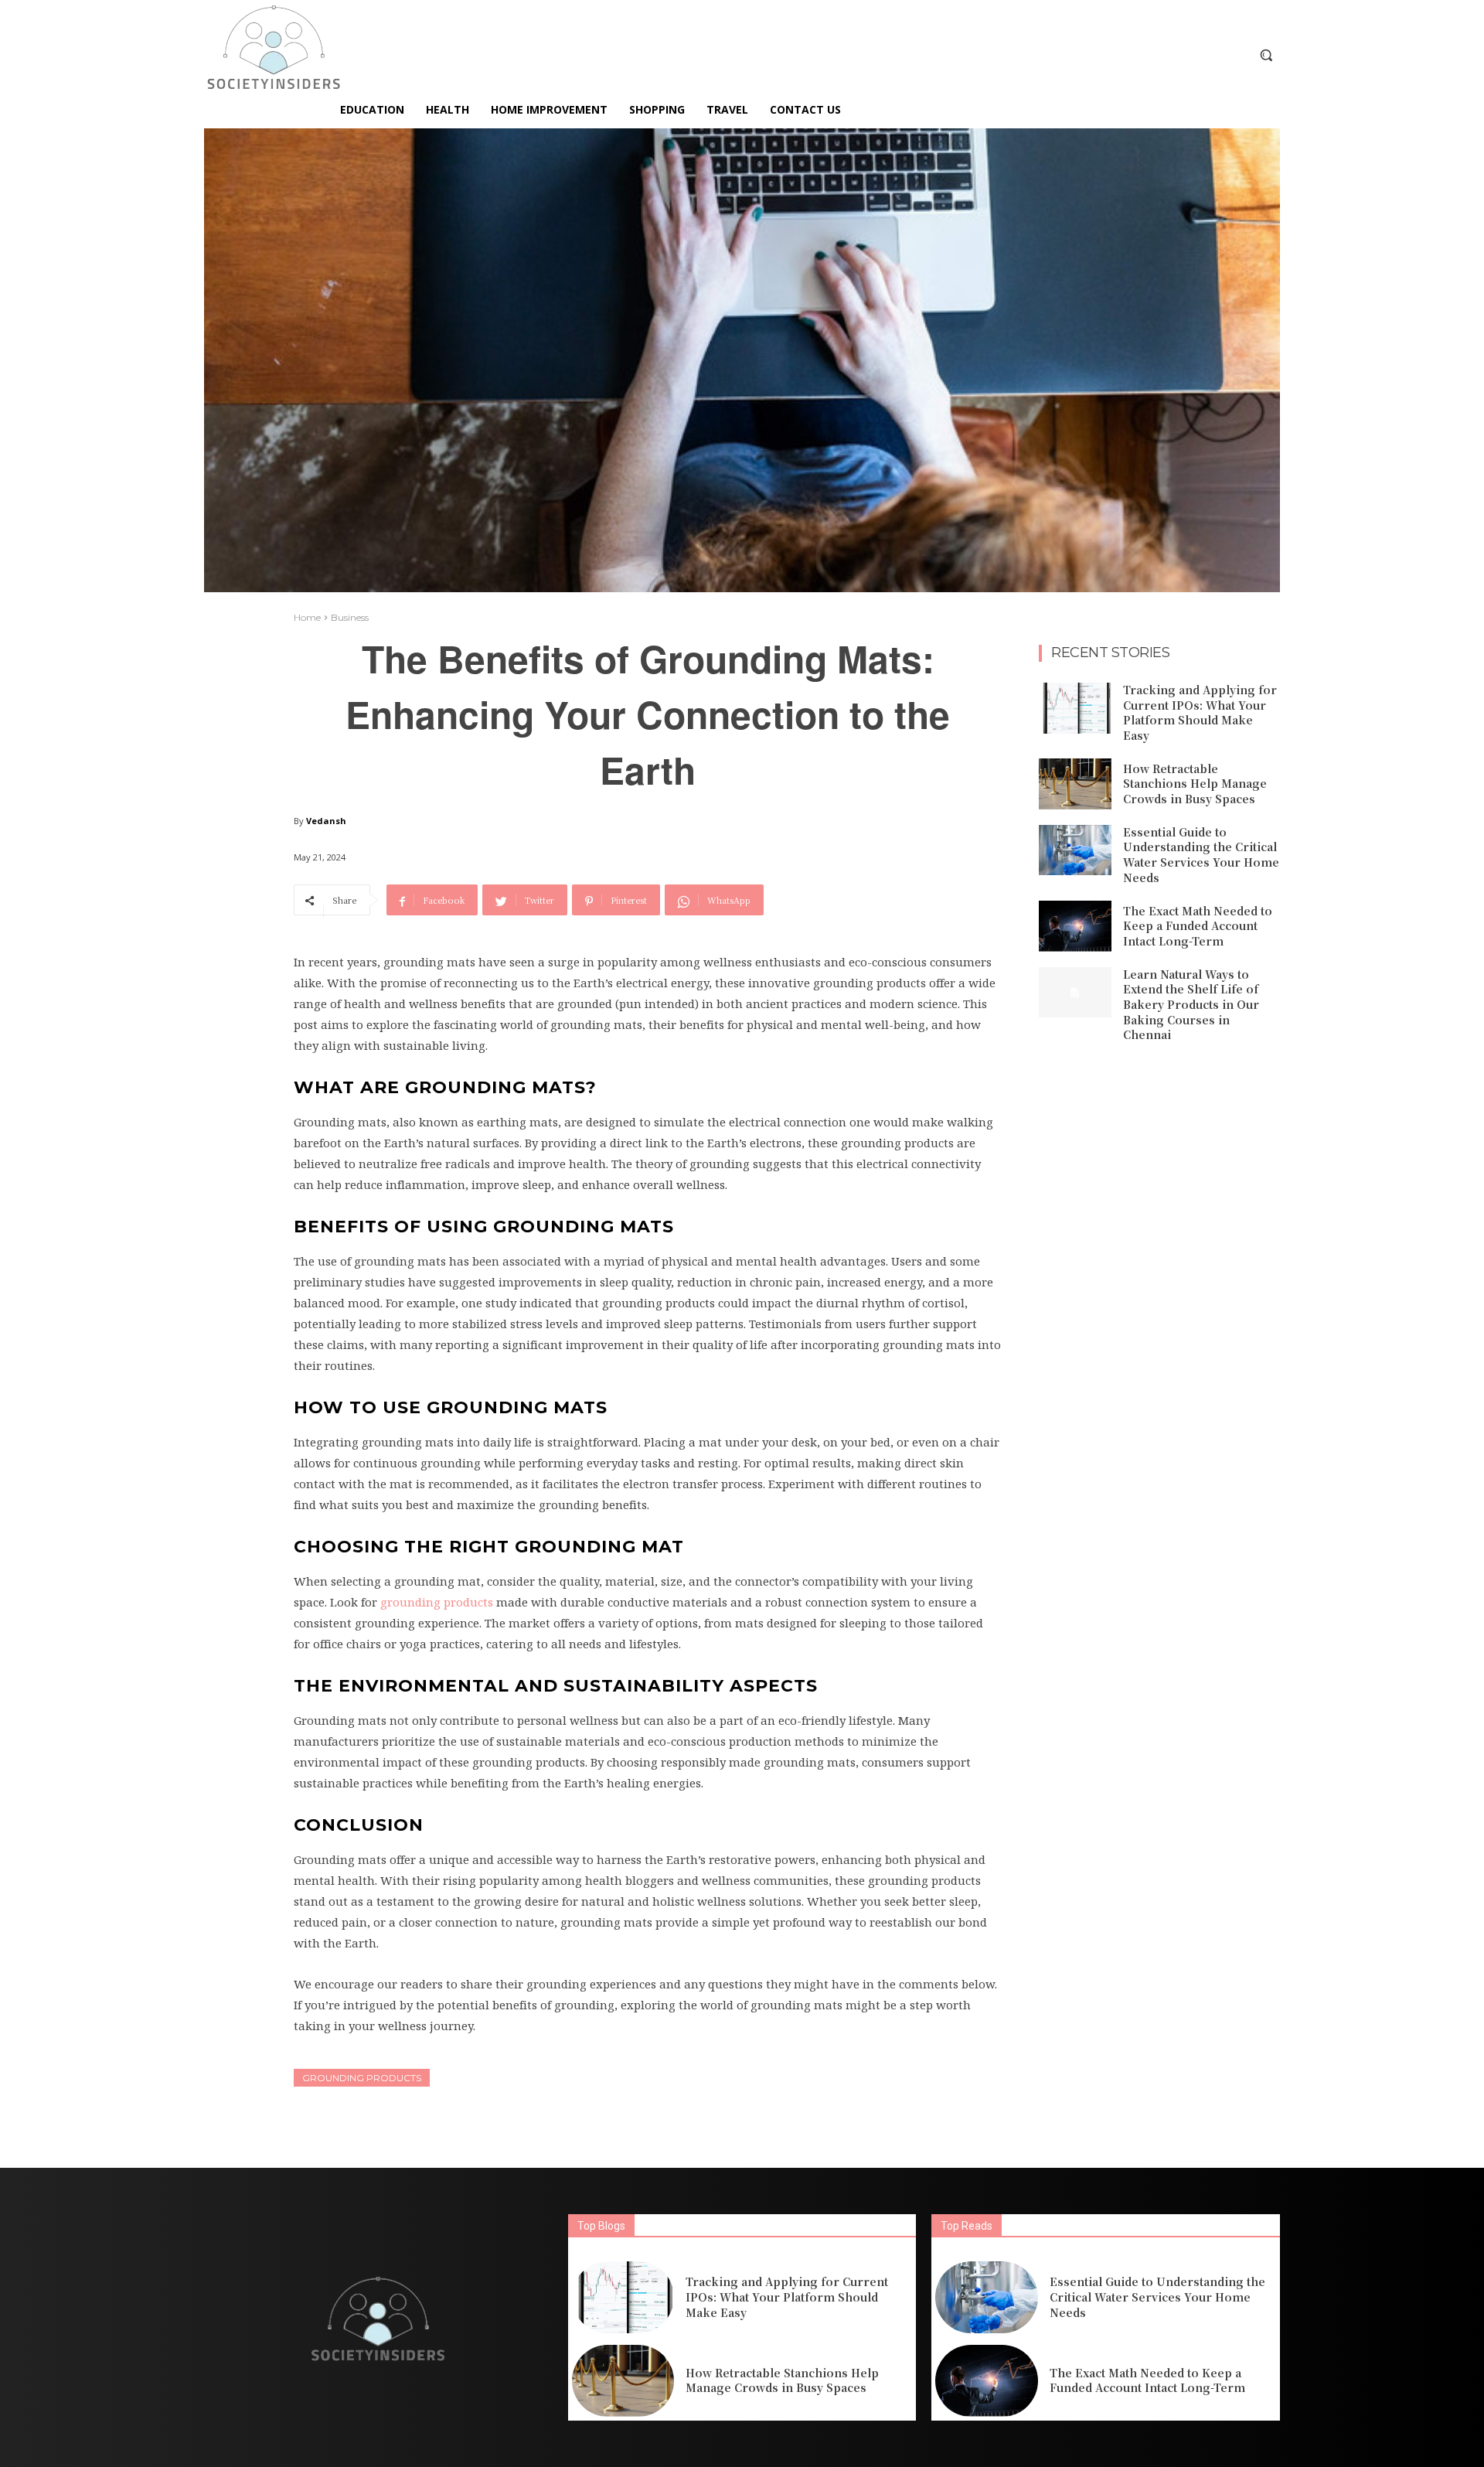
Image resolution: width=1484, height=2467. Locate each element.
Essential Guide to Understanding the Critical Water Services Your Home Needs (1201, 855)
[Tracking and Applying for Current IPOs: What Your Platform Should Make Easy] (1075, 708)
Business (350, 617)
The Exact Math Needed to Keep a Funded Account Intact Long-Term (1198, 926)
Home (307, 617)
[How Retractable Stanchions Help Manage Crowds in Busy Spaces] (1075, 784)
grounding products (362, 2078)
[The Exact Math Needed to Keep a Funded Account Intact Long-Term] (1075, 926)
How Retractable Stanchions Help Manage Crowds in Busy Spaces (1195, 784)
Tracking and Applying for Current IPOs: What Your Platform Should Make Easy (1200, 712)
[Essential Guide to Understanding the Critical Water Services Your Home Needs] (1075, 850)
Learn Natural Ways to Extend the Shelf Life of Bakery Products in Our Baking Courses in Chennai (1191, 1004)
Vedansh (326, 821)
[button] (1266, 55)
